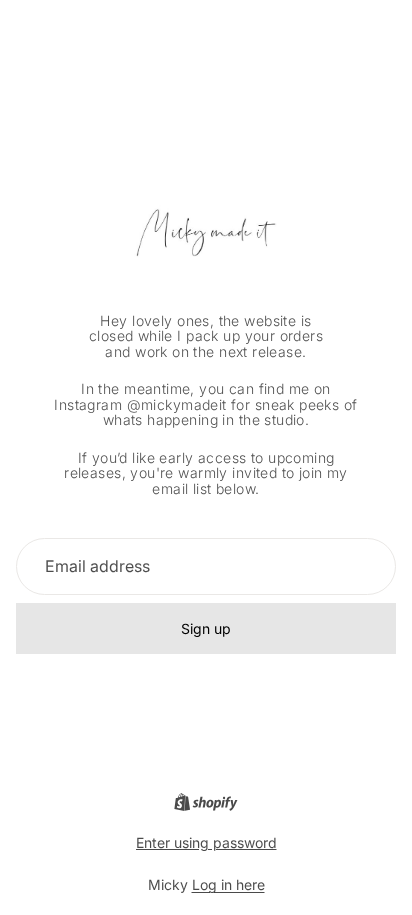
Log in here (228, 884)
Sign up (206, 628)
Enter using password (206, 842)
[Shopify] (205, 802)
